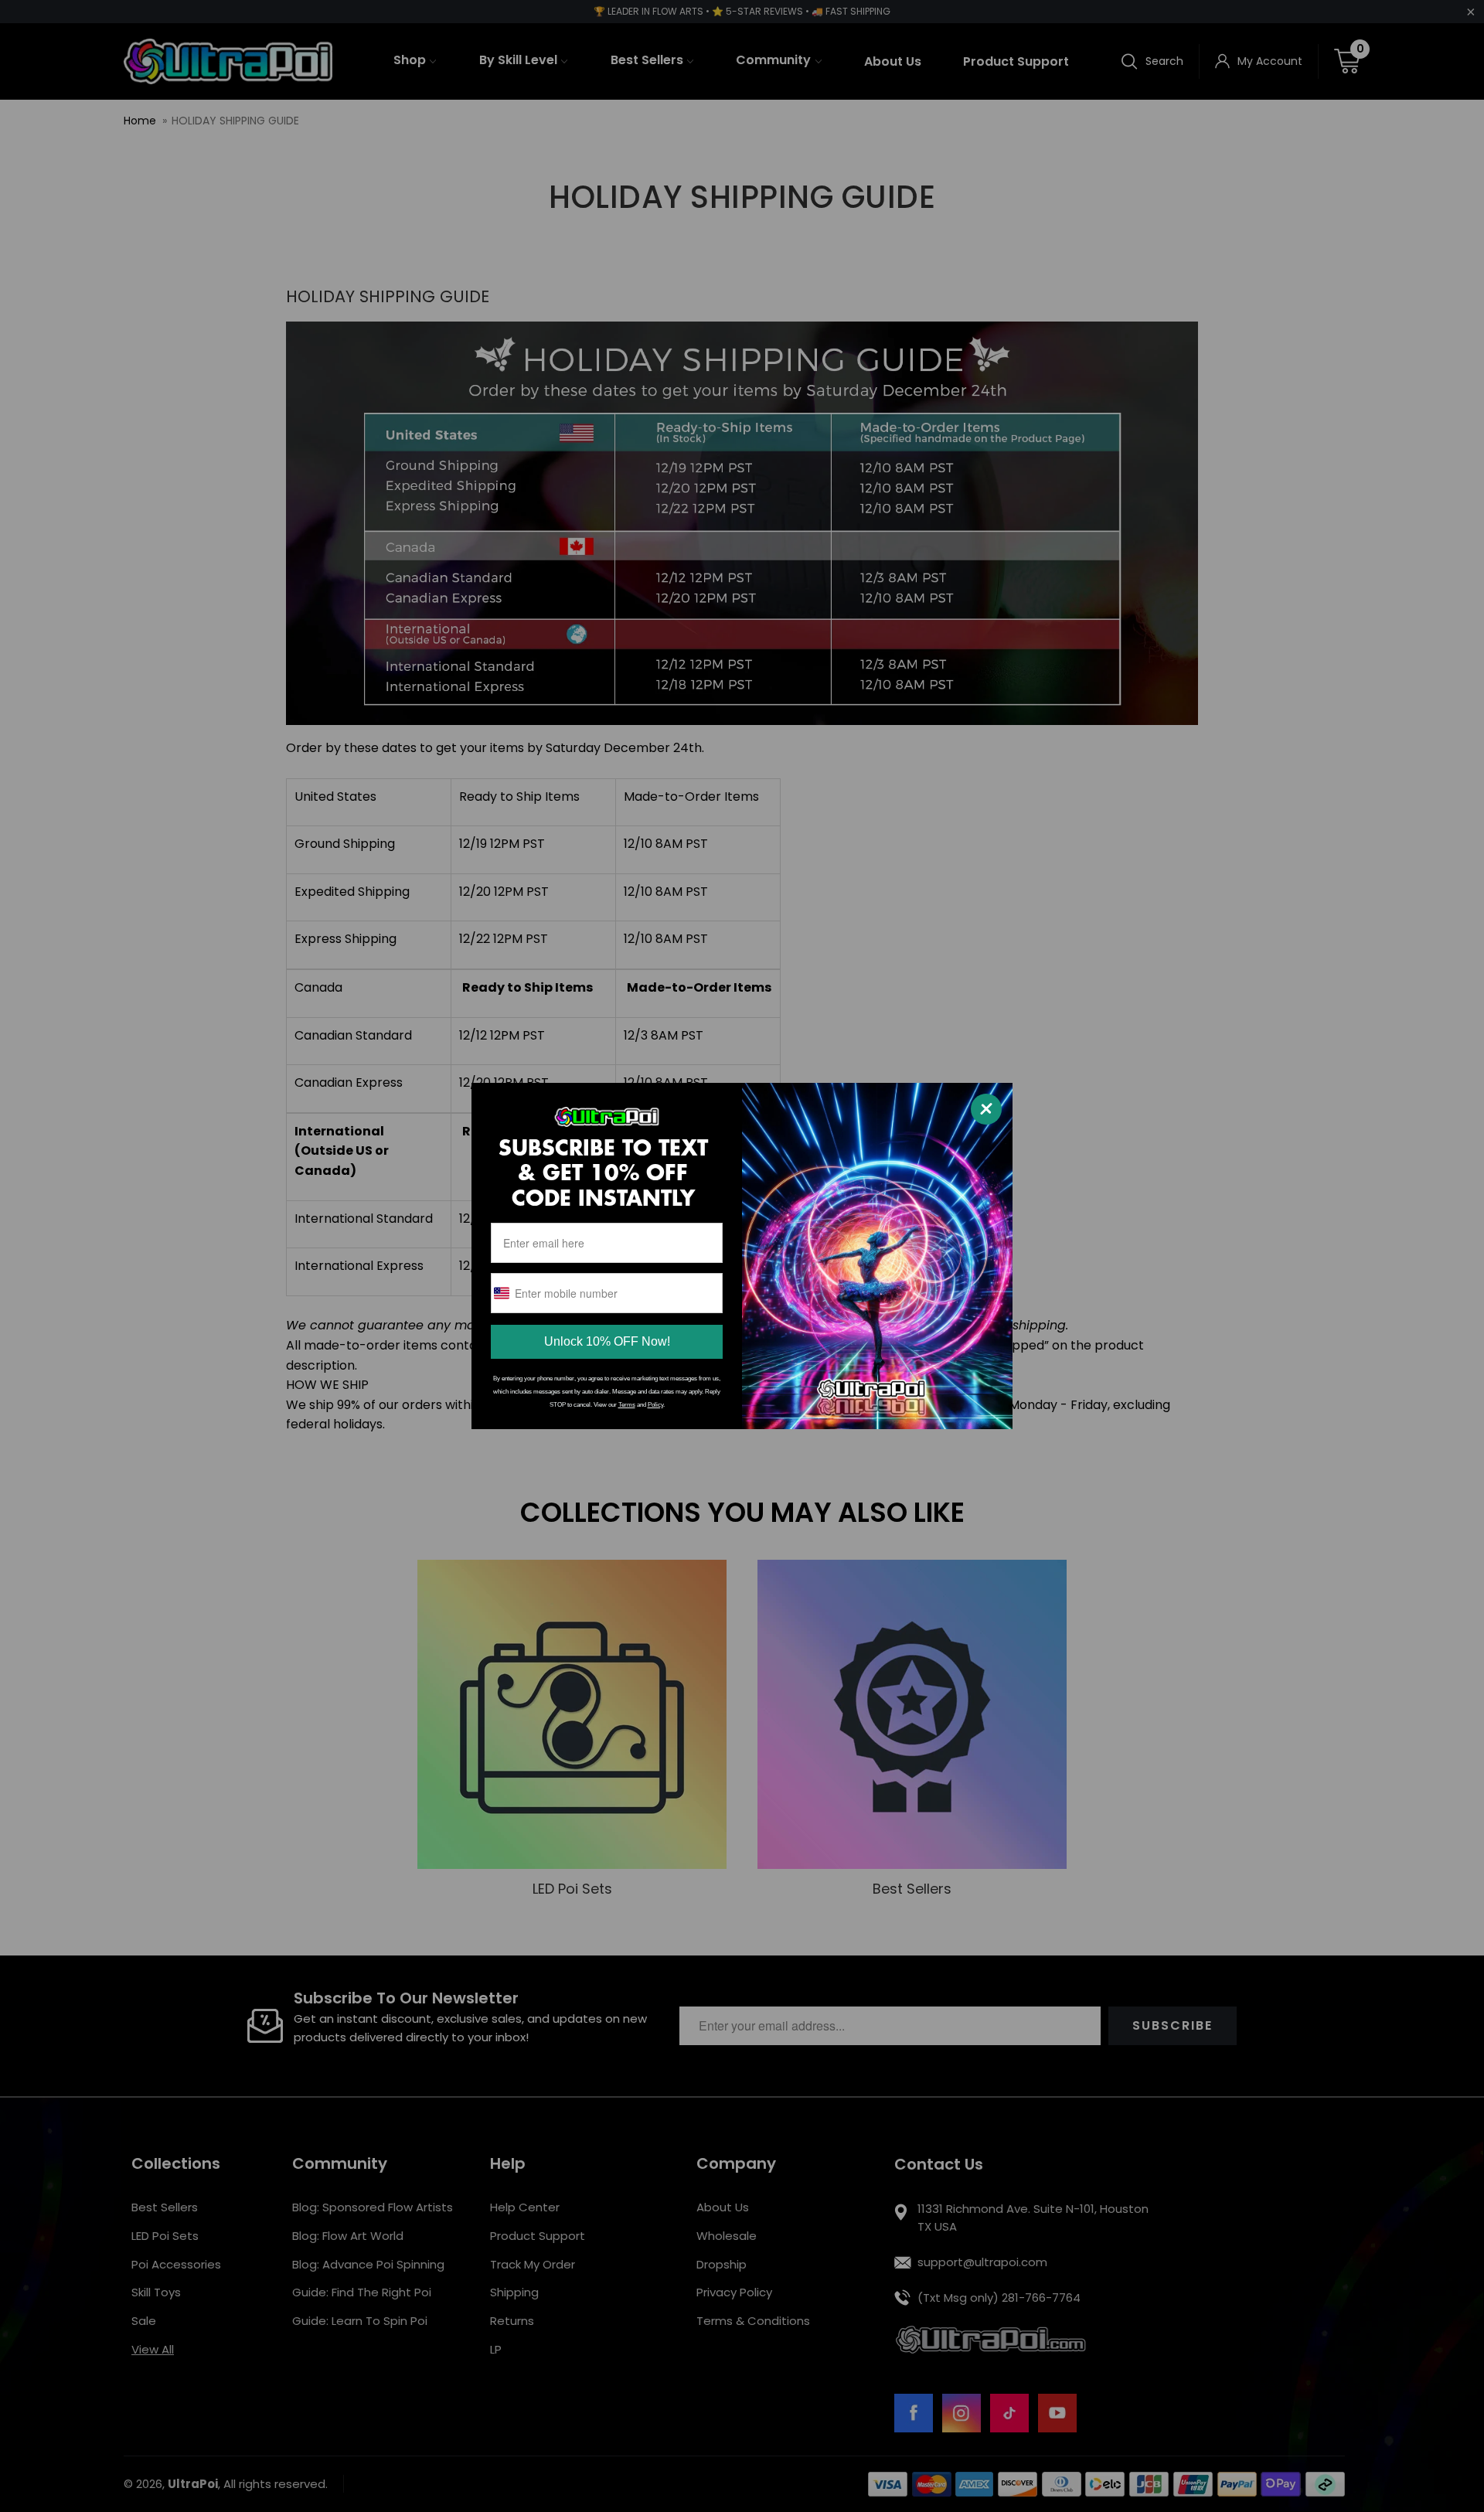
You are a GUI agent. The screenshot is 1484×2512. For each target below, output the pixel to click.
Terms (627, 1405)
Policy (655, 1405)
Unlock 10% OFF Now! (607, 1341)
